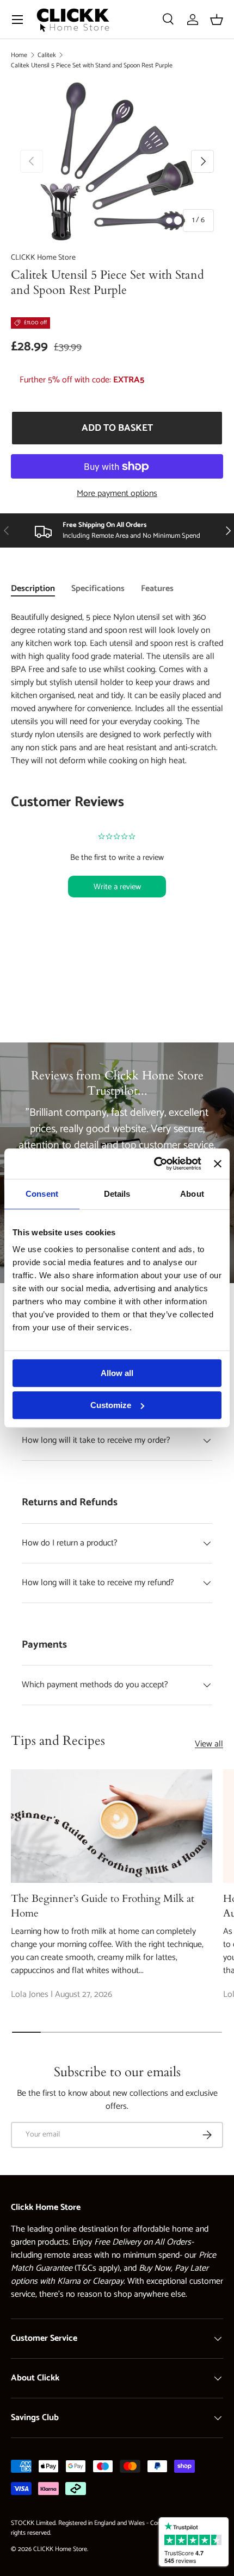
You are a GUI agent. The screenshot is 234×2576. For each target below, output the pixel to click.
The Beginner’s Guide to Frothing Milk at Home (103, 1906)
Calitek (47, 55)
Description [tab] (33, 589)
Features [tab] (157, 589)
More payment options (117, 494)
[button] (217, 20)
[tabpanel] (117, 777)
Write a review (117, 887)
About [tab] (192, 1194)
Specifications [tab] (98, 589)
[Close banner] (218, 1164)
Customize (111, 1405)
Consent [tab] (42, 1194)
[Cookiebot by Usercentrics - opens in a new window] (154, 1164)
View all (209, 1744)
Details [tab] (117, 1194)
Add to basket (117, 428)
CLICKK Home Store (43, 258)
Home (19, 55)
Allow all (117, 1373)
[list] (117, 161)
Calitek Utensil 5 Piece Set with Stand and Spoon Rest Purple (92, 65)
